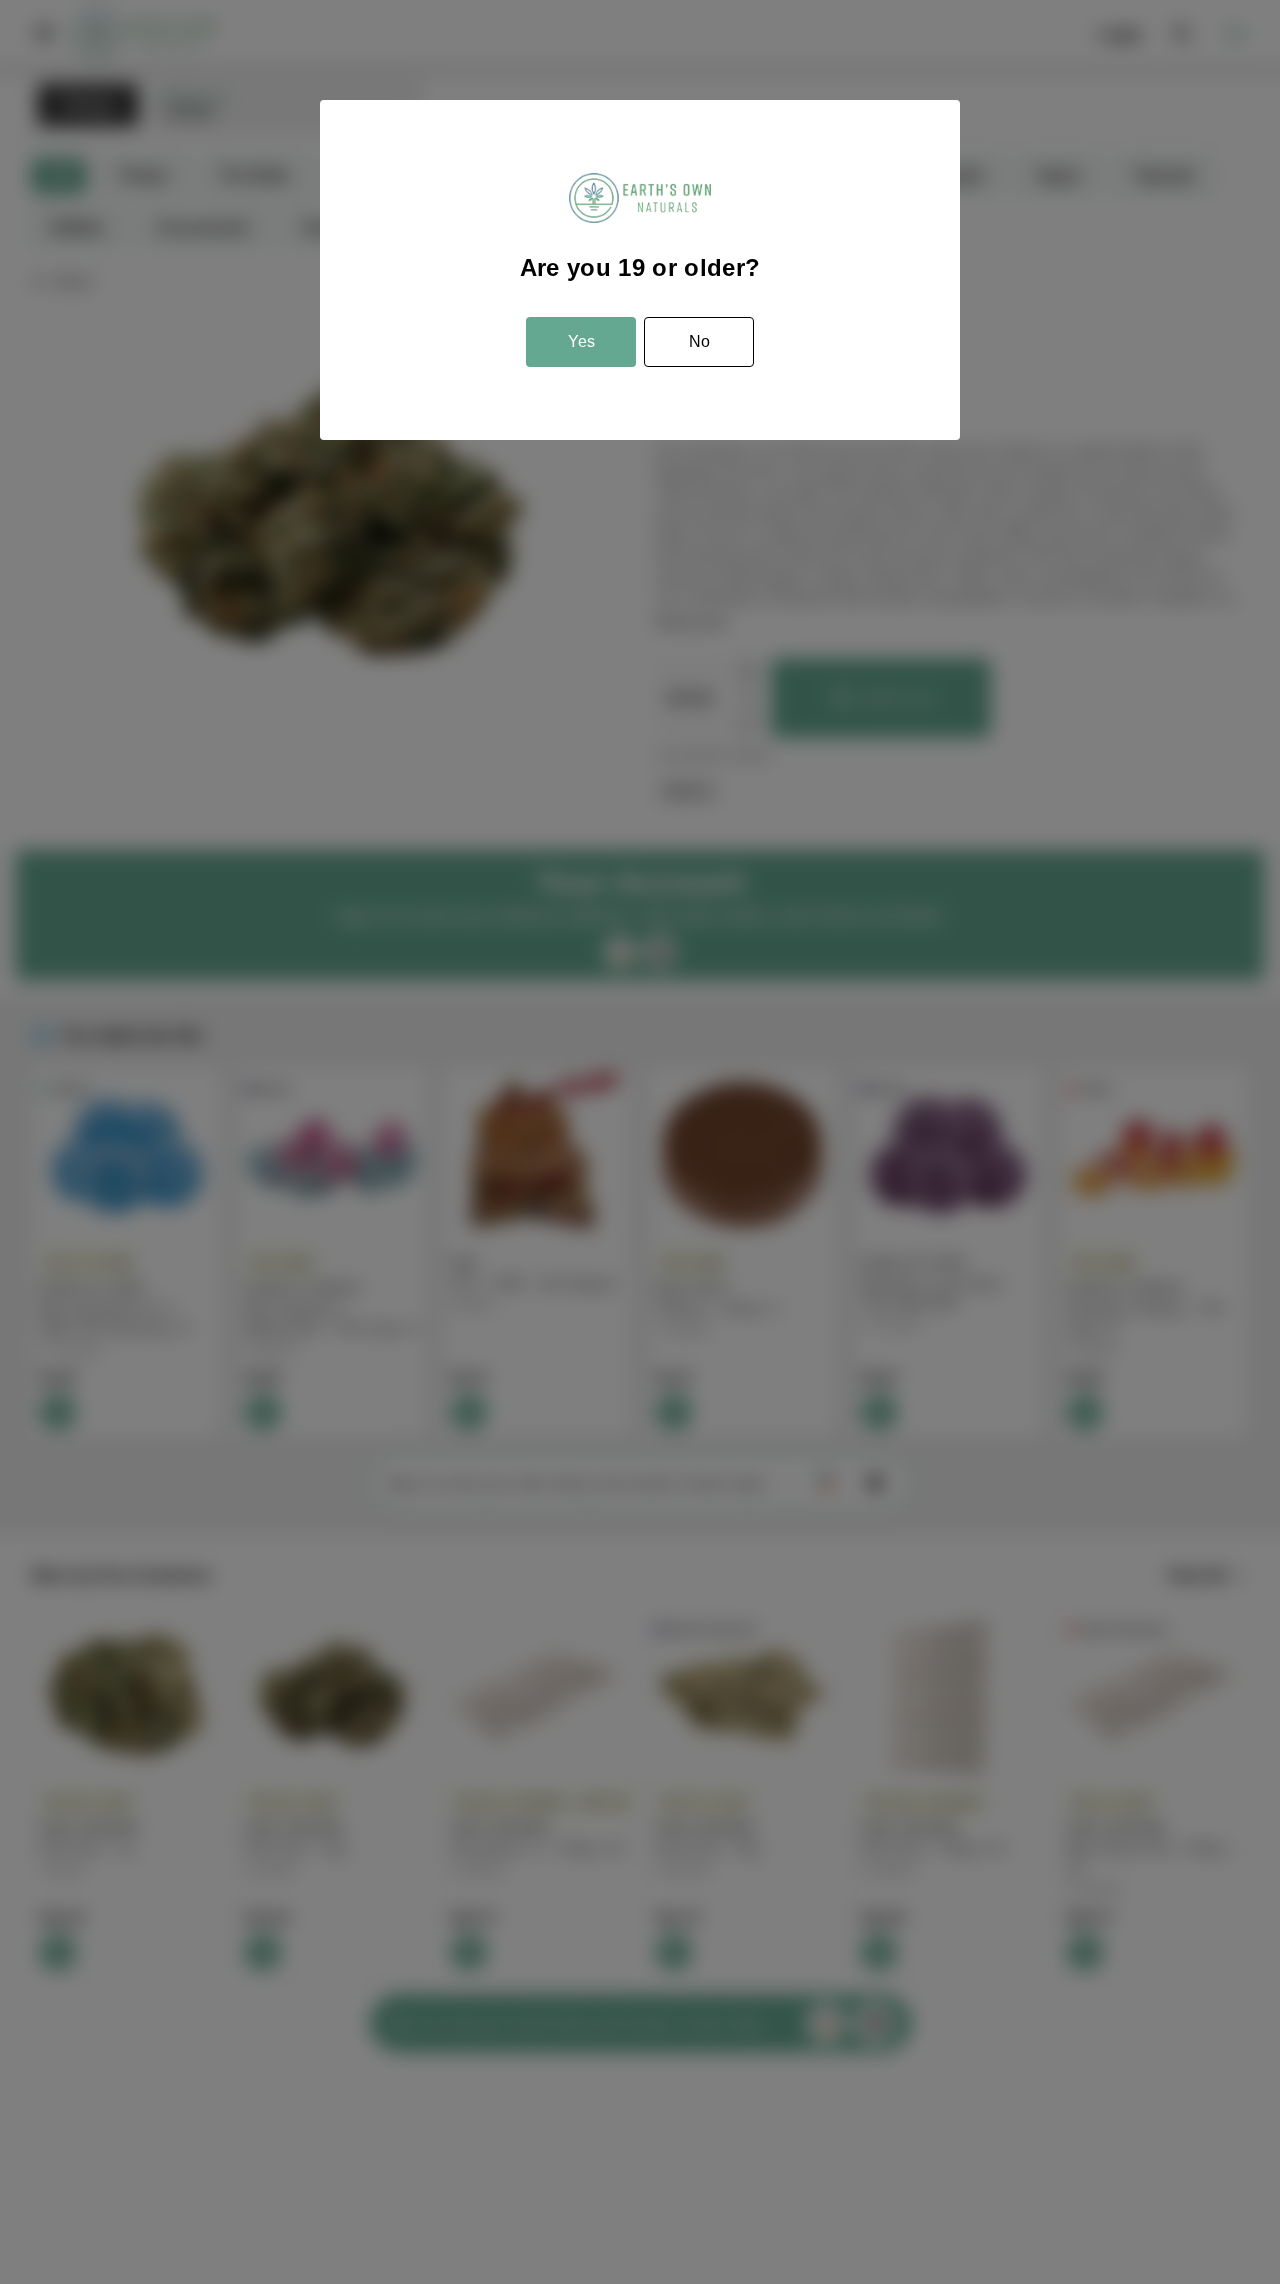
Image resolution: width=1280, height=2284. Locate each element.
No (699, 341)
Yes (581, 341)
